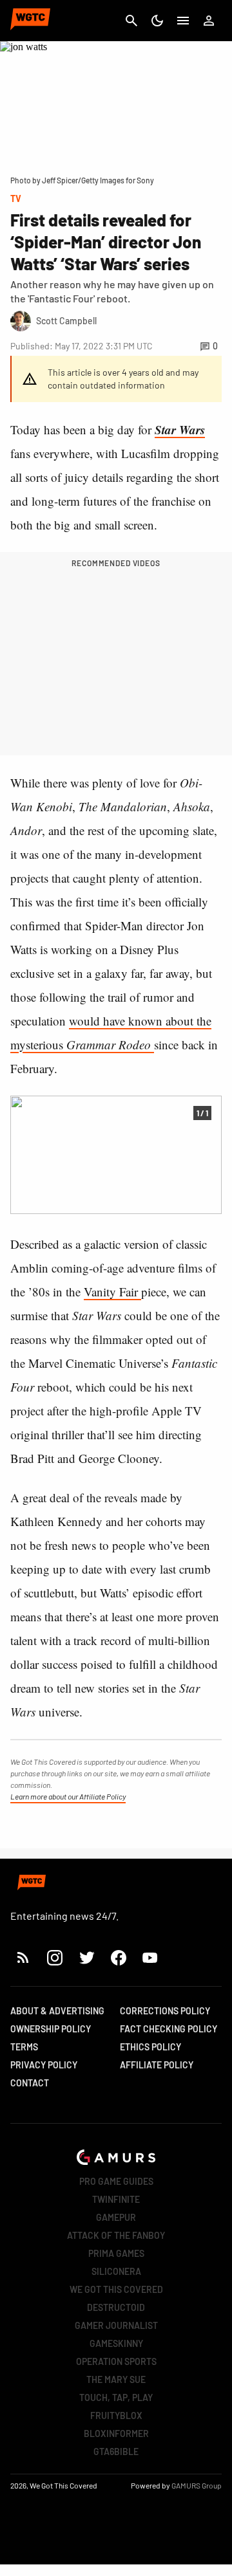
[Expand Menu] (183, 21)
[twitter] (86, 1957)
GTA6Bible (116, 2452)
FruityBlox (116, 2415)
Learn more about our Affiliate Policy (68, 1796)
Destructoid (116, 2307)
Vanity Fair (112, 1292)
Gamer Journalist (116, 2325)
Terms (24, 2047)
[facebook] (118, 1957)
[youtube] (150, 1957)
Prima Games (116, 2253)
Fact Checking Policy (169, 2029)
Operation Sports (116, 2361)
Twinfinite (116, 2199)
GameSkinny (116, 2343)
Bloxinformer (116, 2433)
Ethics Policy (150, 2047)
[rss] (23, 1957)
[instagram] (54, 1957)
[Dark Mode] (157, 21)
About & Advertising (57, 2011)
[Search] (131, 21)
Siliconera (116, 2271)
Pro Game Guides (116, 2181)
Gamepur (116, 2217)
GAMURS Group (197, 2485)
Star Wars (180, 429)
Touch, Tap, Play (116, 2397)
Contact (30, 2083)
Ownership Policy (51, 2029)
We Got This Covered (116, 2289)
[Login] (209, 21)
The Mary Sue (116, 2379)
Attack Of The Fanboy (116, 2235)
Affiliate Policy (157, 2065)
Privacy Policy (44, 2065)
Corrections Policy (165, 2011)
